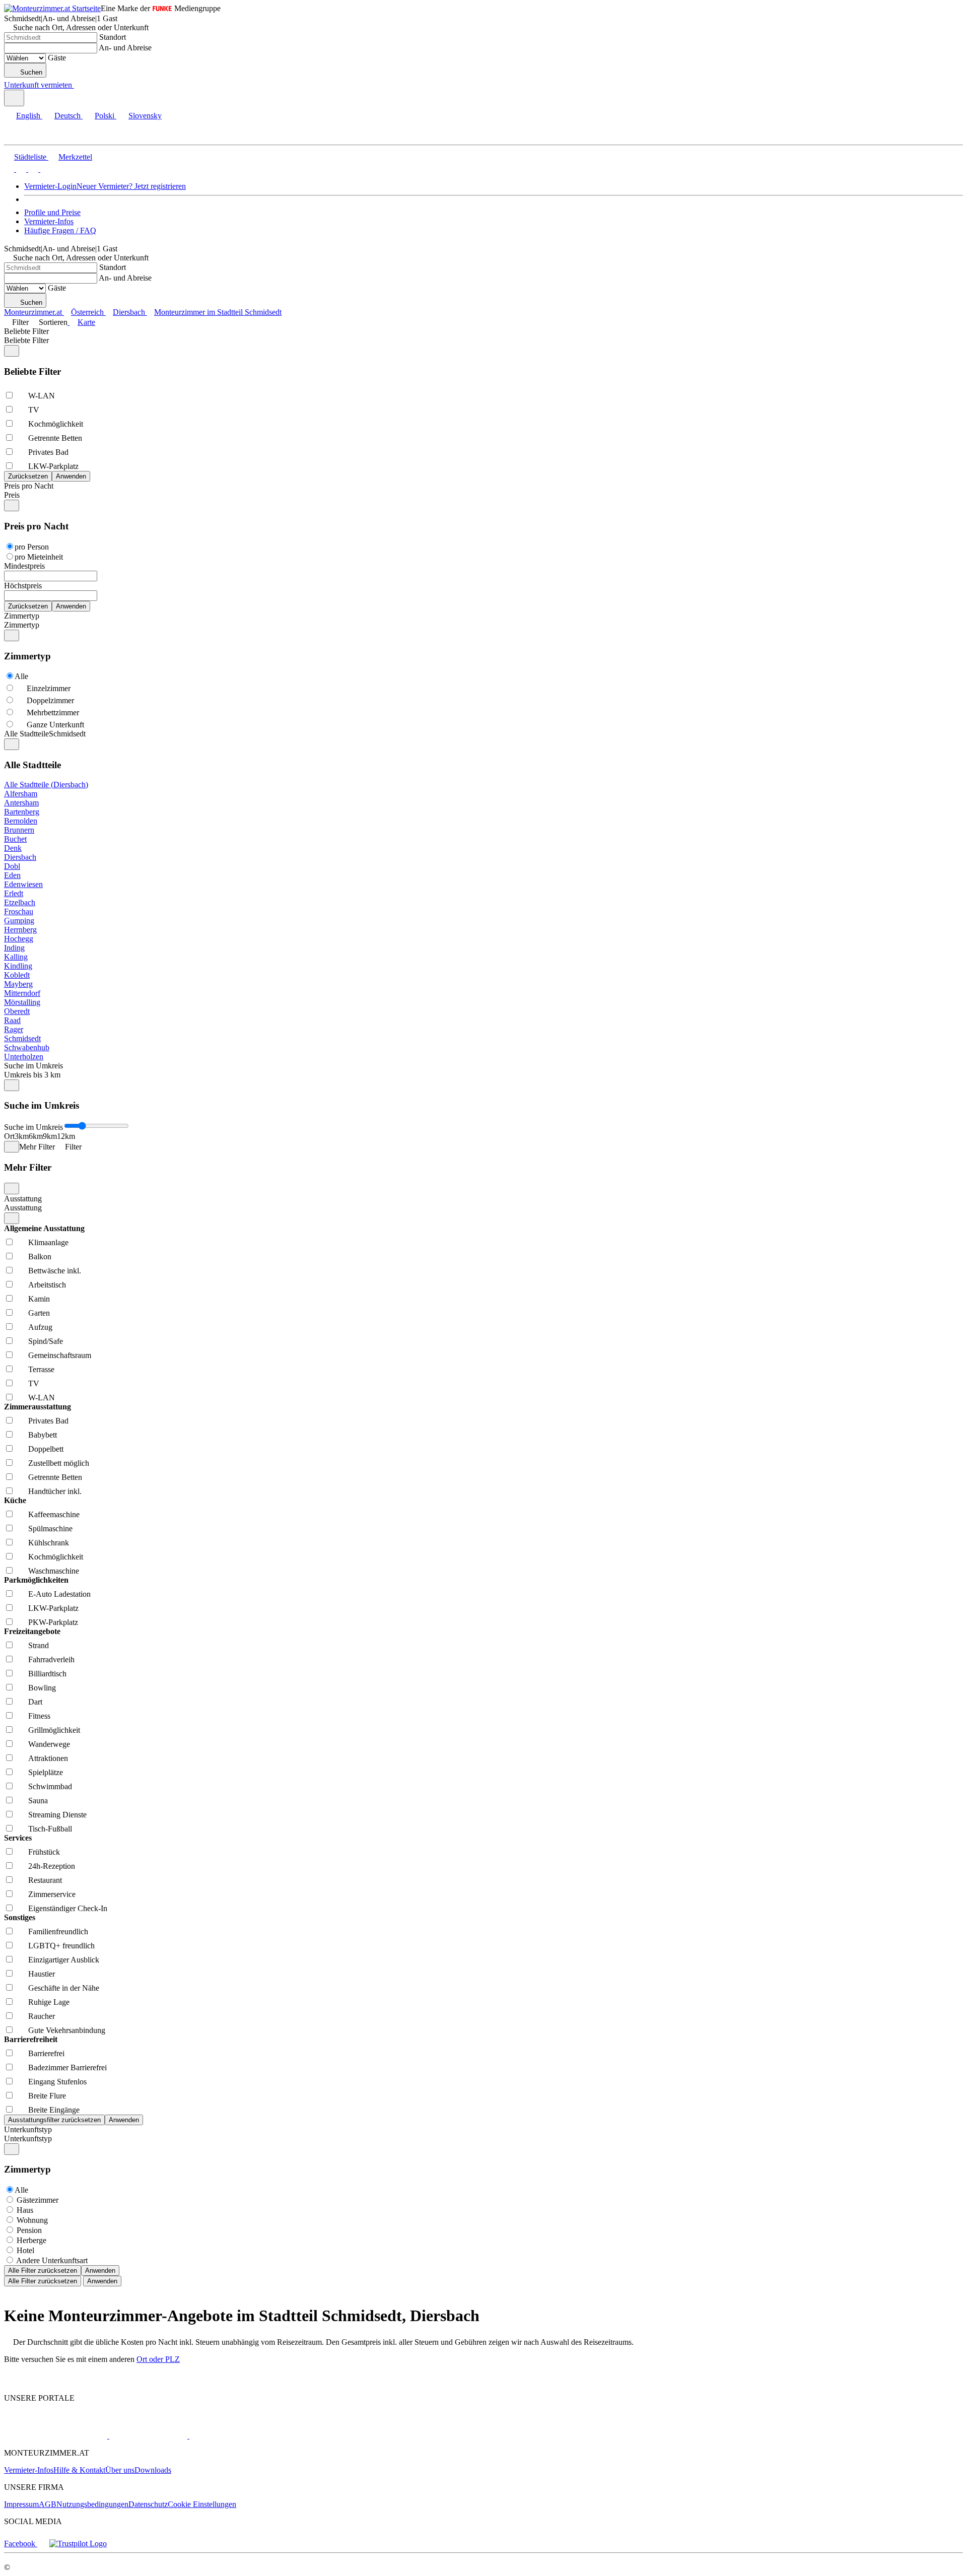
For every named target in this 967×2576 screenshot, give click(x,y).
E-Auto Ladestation (59, 1594)
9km (50, 1136)
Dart (35, 1702)
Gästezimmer (38, 2200)
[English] (9, 169)
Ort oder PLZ (158, 2359)
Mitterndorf (22, 993)
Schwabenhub (27, 1047)
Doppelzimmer (50, 700)
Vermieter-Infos (49, 221)
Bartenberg (22, 812)
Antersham (21, 803)
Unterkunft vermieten (38, 85)
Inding (14, 948)
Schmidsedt (22, 1038)
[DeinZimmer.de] (241, 2436)
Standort (113, 37)
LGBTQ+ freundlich (61, 1946)
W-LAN (42, 396)
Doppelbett (46, 1449)
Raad (12, 1020)
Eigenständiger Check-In (68, 1908)
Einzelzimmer (49, 688)
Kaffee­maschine (54, 1514)
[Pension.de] (147, 2436)
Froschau (19, 911)
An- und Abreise (125, 48)
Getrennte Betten (55, 438)
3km (22, 1136)
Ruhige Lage (49, 2002)
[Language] (14, 98)
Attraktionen (48, 1758)
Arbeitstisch (47, 1285)
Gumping (19, 921)
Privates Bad (48, 452)
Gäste (57, 58)
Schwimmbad (50, 1786)
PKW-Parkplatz (53, 1622)
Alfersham (21, 794)
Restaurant (45, 1880)
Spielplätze (46, 1772)
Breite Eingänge (54, 2110)
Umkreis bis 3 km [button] (32, 1075)
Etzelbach (20, 902)
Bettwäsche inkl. (55, 1271)
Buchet (15, 839)
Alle (21, 676)
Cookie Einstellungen (202, 2504)
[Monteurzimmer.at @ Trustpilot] (78, 2544)
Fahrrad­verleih (51, 1659)
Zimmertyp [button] (22, 625)
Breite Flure (47, 2096)
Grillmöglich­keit (54, 1730)
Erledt (14, 893)
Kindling (18, 966)
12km (66, 1136)
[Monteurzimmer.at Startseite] (52, 8)
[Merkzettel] (78, 85)
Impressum (21, 2504)
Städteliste (30, 157)
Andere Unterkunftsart (52, 2260)
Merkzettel (75, 157)
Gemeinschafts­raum (60, 1355)
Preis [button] (12, 495)
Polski (105, 116)
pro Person (32, 547)
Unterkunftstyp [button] (28, 2139)
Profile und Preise (52, 212)
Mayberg (18, 984)
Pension (29, 2230)
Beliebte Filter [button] (26, 340)
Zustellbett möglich (59, 1463)
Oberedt (17, 1011)
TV (34, 410)
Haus (25, 2210)
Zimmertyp (22, 616)
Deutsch (67, 116)
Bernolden (21, 821)
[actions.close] (12, 351)
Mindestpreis (24, 566)
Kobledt (17, 975)
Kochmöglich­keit (56, 424)
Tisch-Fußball (50, 1829)
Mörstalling (22, 1002)
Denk (13, 848)
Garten (39, 1313)
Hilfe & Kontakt (79, 2470)
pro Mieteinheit (39, 557)
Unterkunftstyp (28, 2129)
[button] (18, 136)
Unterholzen (24, 1057)
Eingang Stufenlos (57, 2082)
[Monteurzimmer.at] (56, 2436)
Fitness (39, 1716)
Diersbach (20, 857)
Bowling (42, 1688)
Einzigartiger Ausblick (64, 1960)
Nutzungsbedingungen (92, 2504)
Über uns (120, 2470)
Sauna (38, 1801)
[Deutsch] (20, 169)
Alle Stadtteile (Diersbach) (46, 785)
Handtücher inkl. (55, 1491)
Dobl (12, 866)
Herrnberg (20, 930)
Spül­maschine (50, 1529)
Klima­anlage (48, 1242)
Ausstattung (23, 1199)
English (28, 116)
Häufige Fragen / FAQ (60, 230)
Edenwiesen (23, 884)
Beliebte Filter (26, 331)
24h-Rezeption (52, 1866)
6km (36, 1136)
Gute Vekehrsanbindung (67, 2030)
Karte (86, 322)
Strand (39, 1645)
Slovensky (145, 116)
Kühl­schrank (49, 1543)
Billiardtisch (47, 1674)
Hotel (25, 2250)
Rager (14, 1029)
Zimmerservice (52, 1894)
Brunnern (19, 830)
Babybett (43, 1435)
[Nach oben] (10, 2381)
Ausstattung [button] (23, 1208)
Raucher (42, 2016)
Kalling (16, 957)
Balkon (40, 1257)
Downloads (153, 2470)
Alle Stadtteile (26, 734)
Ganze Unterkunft (55, 725)
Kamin (39, 1299)
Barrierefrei (46, 2053)
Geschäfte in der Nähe (64, 1988)
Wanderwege (49, 1744)
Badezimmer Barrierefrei (67, 2067)
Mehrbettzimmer (53, 713)
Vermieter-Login (50, 186)
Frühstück (44, 1852)
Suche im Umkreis (33, 1066)
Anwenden (100, 2270)
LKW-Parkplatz (53, 466)
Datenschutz (148, 2504)
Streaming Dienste (57, 1815)
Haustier (42, 1974)
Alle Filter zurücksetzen (43, 2270)
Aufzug (40, 1327)
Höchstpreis (23, 586)
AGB (48, 2504)
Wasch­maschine (54, 1571)
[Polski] (32, 169)
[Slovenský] (44, 169)
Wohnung (32, 2220)
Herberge (31, 2240)
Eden (12, 875)
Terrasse (41, 1369)
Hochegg (19, 939)
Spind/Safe (46, 1341)
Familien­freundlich (58, 1931)
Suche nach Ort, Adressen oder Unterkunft (81, 27)
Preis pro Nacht (29, 486)
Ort (9, 1136)
